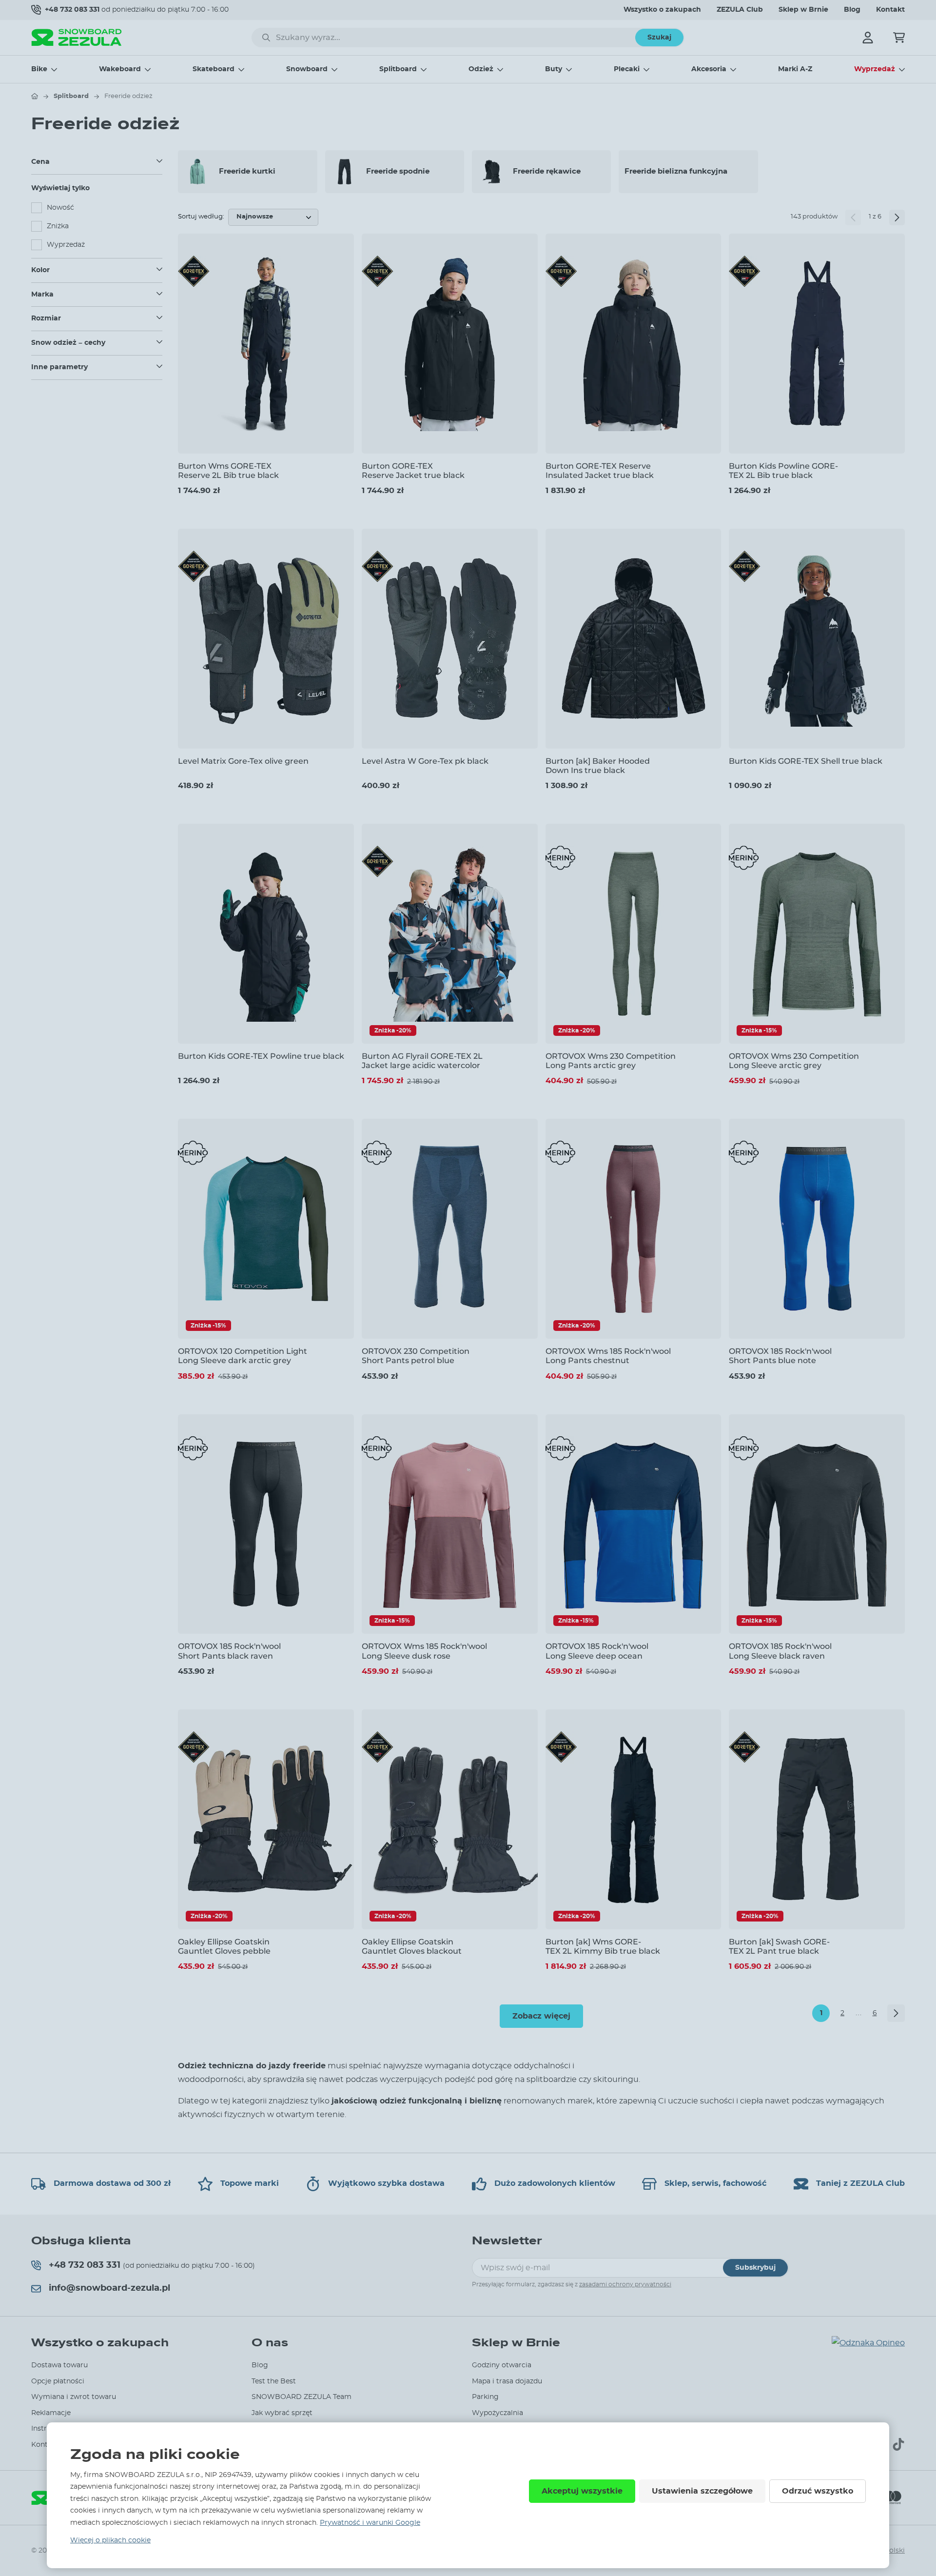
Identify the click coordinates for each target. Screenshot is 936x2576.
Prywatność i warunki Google (370, 2523)
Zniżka (58, 226)
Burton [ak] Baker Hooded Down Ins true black (598, 766)
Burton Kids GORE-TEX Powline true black (261, 1056)
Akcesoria (709, 69)
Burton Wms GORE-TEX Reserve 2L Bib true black (228, 471)
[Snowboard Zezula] (77, 37)
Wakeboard (120, 69)
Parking (485, 2397)
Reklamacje (51, 2413)
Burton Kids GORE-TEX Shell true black (806, 761)
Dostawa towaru (59, 2365)
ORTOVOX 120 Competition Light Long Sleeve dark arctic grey (243, 1356)
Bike (39, 69)
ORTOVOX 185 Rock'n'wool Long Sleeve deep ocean (597, 1651)
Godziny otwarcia (502, 2365)
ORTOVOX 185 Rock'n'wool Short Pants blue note (780, 1356)
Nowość (60, 208)
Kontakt (890, 10)
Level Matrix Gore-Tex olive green (243, 761)
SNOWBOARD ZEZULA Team (302, 2397)
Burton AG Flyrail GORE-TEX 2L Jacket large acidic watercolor (422, 1061)
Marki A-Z (795, 69)
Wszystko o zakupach (662, 10)
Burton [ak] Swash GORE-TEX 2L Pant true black (779, 1946)
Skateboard (214, 69)
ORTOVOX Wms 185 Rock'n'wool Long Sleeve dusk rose (424, 1651)
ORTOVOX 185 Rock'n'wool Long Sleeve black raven (780, 1651)
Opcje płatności (58, 2381)
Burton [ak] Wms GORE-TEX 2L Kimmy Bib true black (603, 1946)
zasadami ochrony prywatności (625, 2284)
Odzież (481, 69)
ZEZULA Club (740, 10)
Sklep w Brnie (803, 10)
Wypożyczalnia (497, 2413)
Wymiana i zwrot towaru (74, 2397)
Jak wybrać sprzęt (282, 2413)
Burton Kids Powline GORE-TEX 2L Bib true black (783, 471)
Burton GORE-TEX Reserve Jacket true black (413, 471)
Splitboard (398, 69)
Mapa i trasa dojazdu (507, 2381)
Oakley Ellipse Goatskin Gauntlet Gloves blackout (412, 1946)
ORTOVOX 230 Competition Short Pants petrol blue (416, 1356)
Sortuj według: (201, 217)
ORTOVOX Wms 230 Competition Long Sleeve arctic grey (794, 1061)
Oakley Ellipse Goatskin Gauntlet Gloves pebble (224, 1946)
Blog (852, 10)
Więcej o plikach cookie (110, 2540)
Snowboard (307, 69)
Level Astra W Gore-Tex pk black (425, 761)
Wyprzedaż (875, 69)
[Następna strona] (897, 218)
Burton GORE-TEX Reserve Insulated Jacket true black (600, 471)
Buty (554, 69)
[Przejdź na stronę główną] (35, 96)
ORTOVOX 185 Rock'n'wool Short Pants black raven (229, 1651)
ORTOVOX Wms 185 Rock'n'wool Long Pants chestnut (608, 1356)
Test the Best (274, 2381)
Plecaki (627, 69)
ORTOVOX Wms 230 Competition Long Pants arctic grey (611, 1061)
